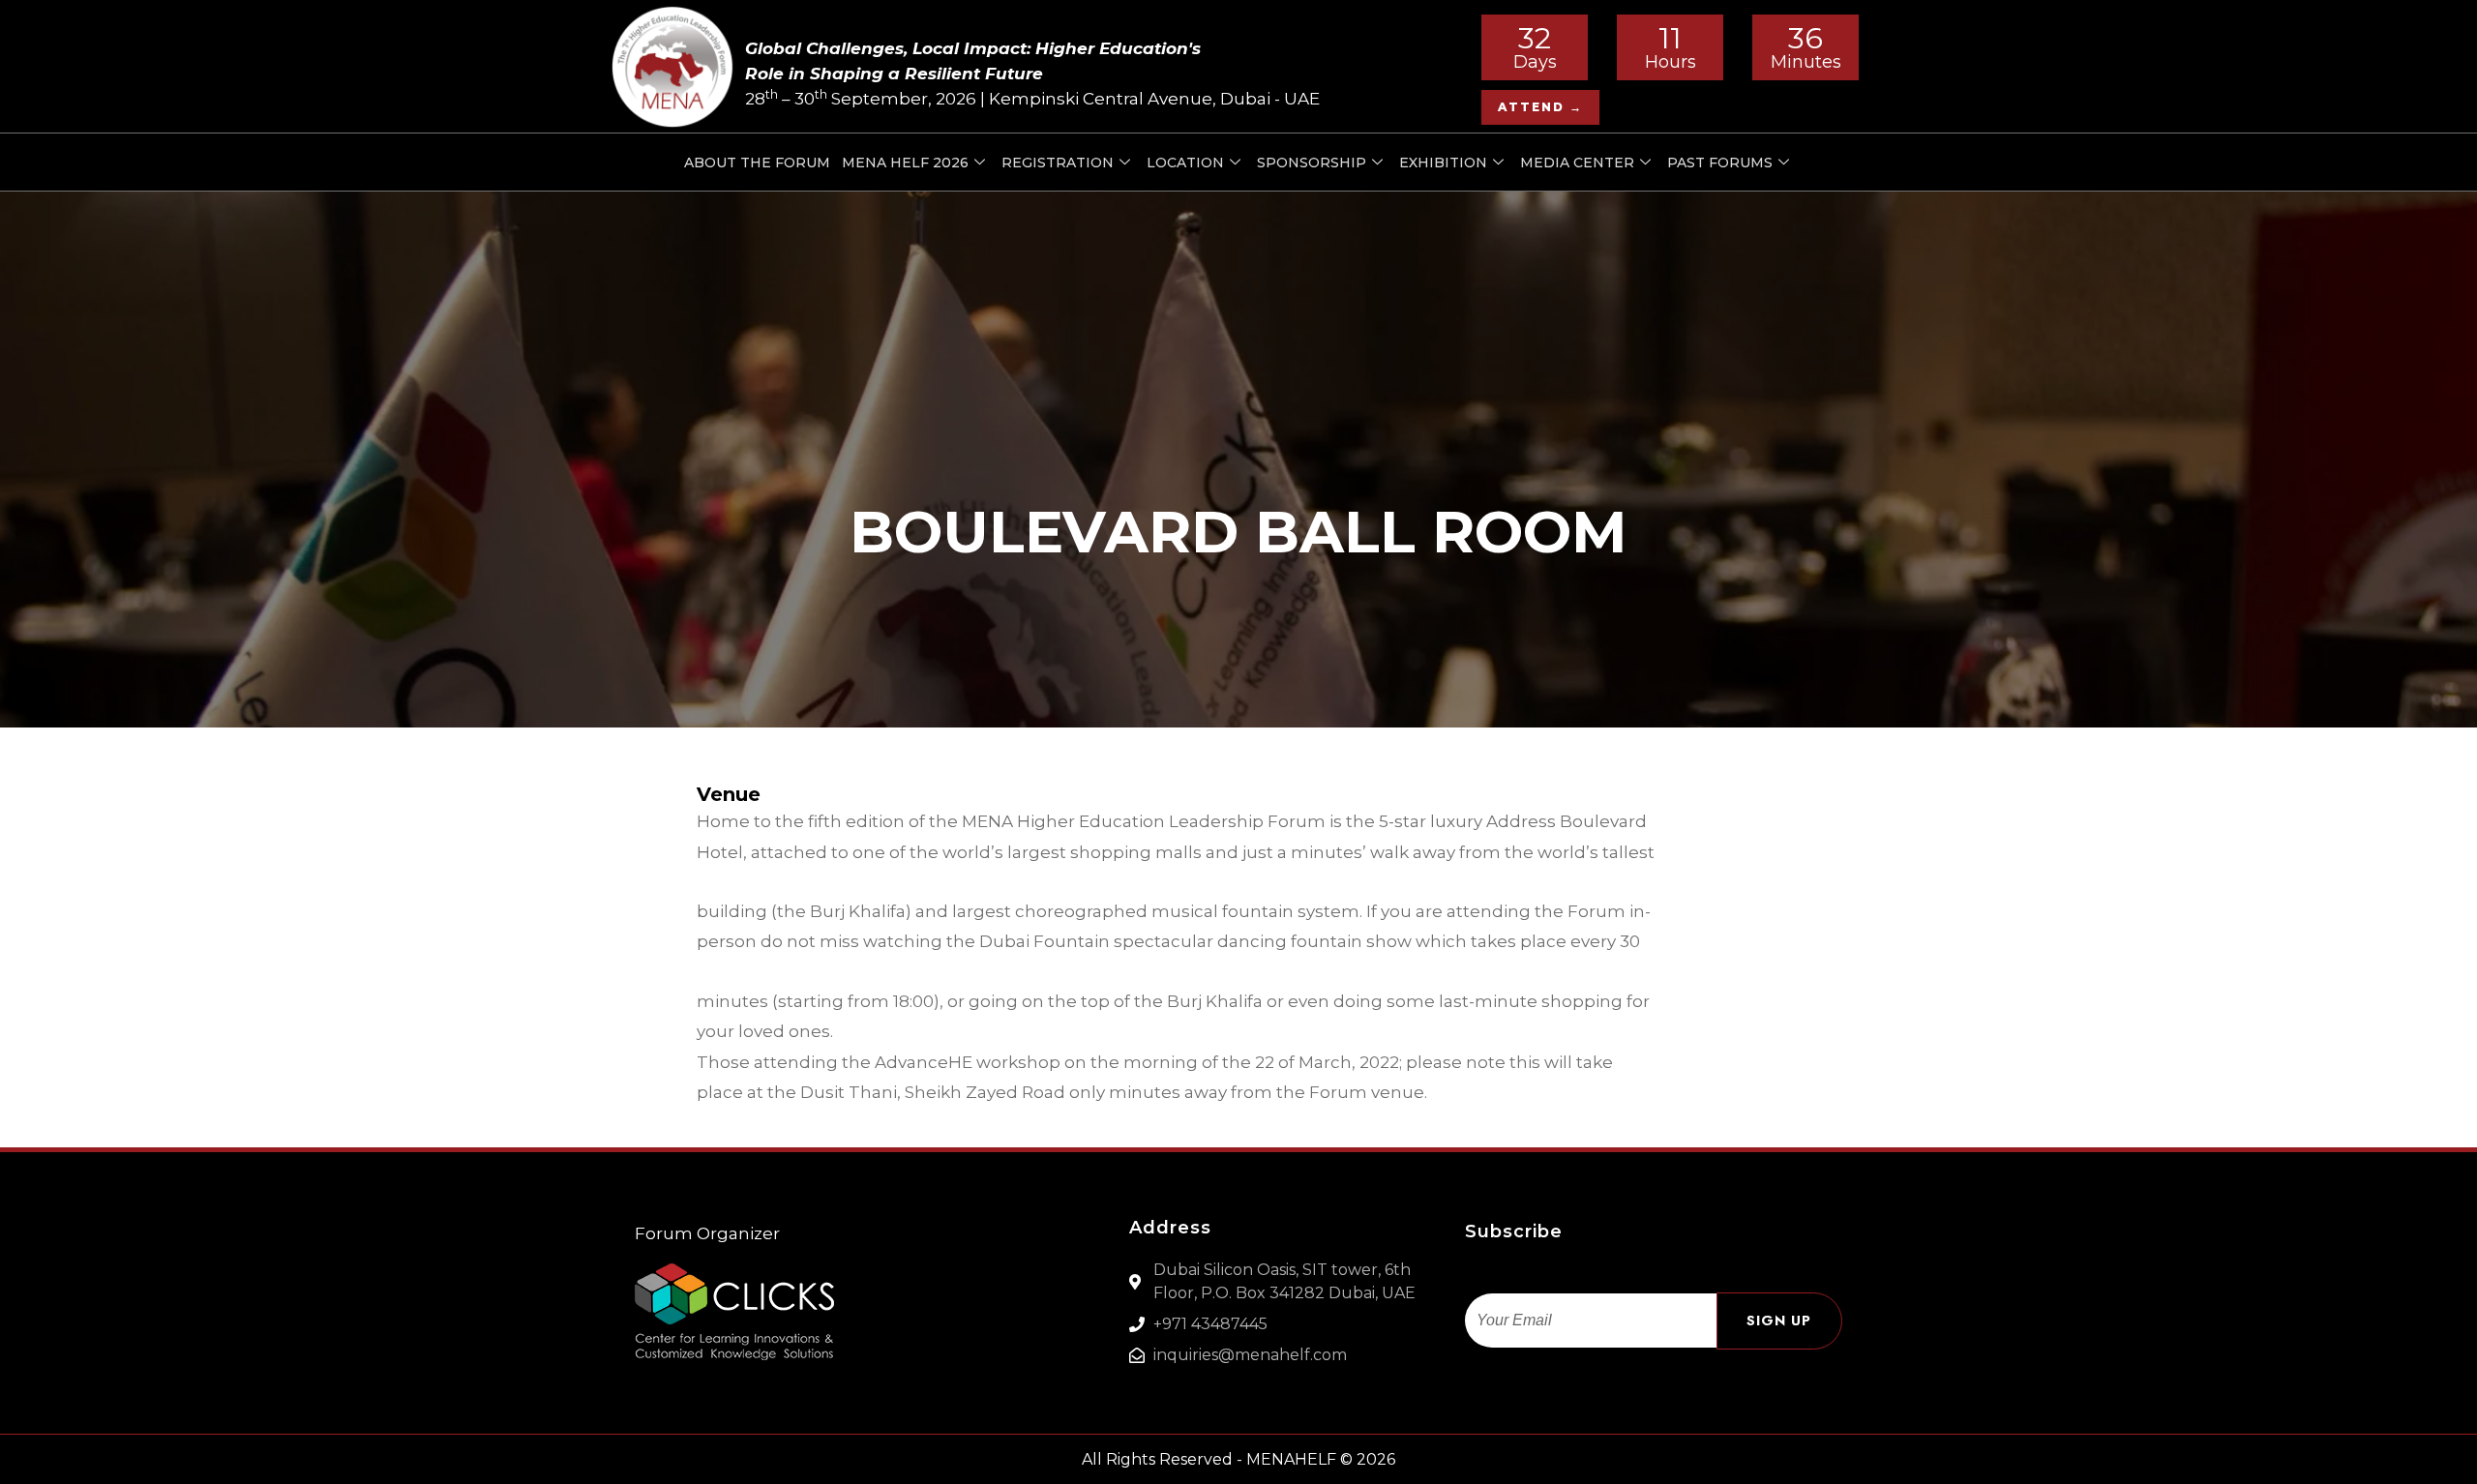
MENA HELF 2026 (905, 163)
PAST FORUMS (1720, 163)
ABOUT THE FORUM (757, 163)
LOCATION (1185, 163)
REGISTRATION (1058, 163)
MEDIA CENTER (1577, 163)
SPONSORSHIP (1312, 163)
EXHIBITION (1443, 163)
